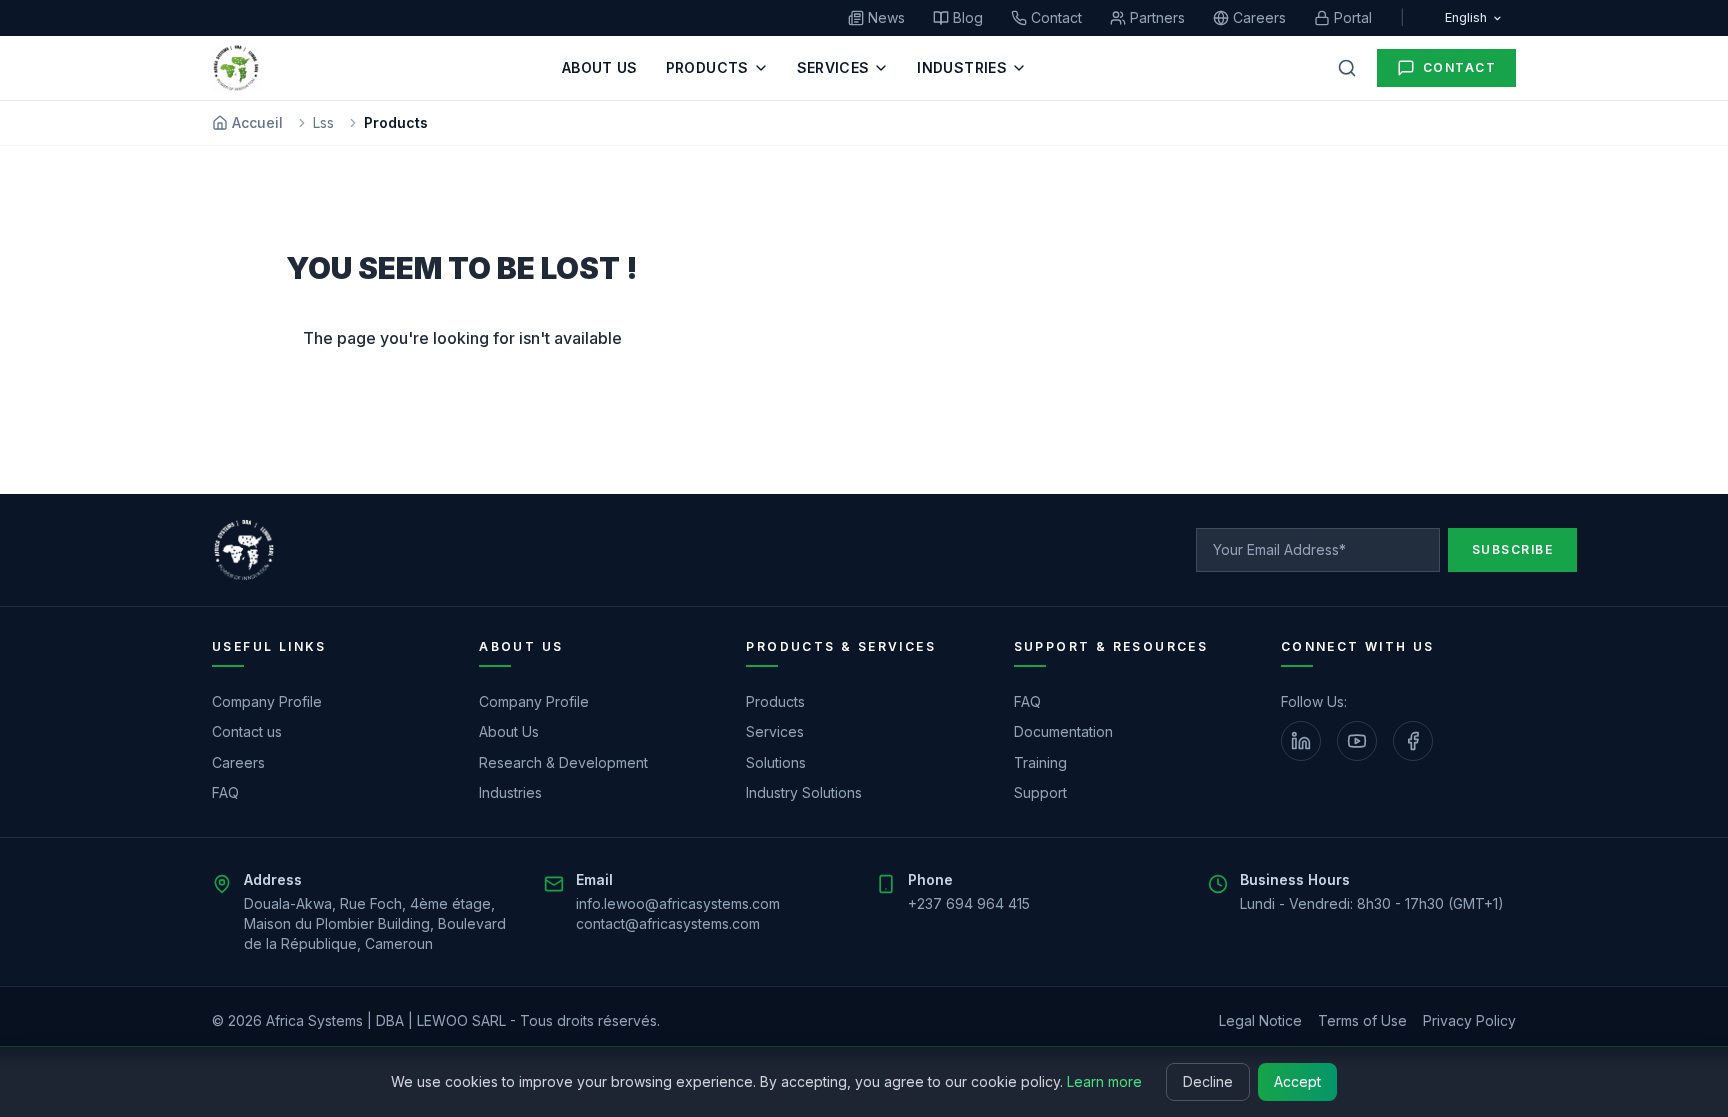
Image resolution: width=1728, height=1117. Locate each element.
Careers (238, 762)
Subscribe (1512, 549)
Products (775, 701)
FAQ (225, 792)
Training (1040, 762)
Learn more (1104, 1081)
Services (775, 731)
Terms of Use (1362, 1020)
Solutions (776, 762)
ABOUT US (600, 67)
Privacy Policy (1469, 1020)
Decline (1208, 1081)
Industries (510, 792)
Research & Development (563, 762)
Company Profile (267, 701)
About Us (509, 731)
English (1466, 17)
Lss (323, 122)
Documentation (1063, 731)
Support (1040, 792)
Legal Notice (1260, 1020)
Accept (1297, 1081)
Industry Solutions (804, 792)
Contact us (247, 731)
